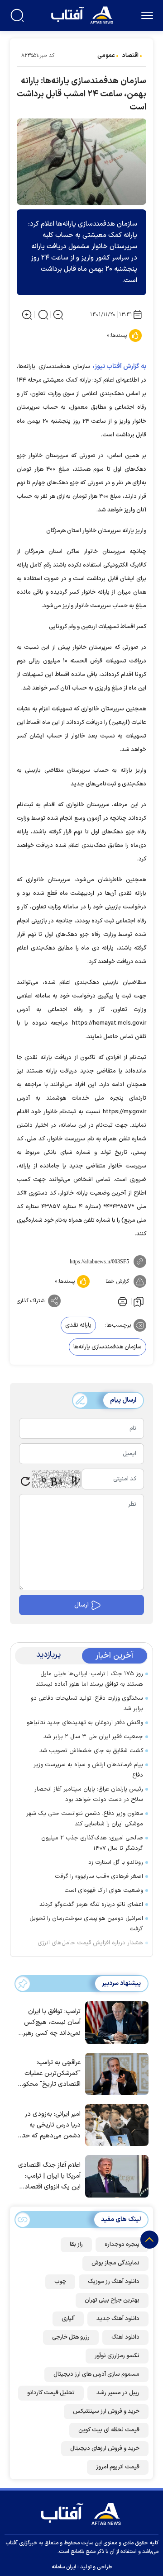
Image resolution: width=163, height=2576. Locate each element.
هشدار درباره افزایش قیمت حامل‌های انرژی (90, 1943)
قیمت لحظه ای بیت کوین (109, 2430)
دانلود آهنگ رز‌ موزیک (114, 2282)
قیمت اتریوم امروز (118, 2467)
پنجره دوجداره (122, 2245)
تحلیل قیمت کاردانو (51, 2393)
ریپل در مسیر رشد (118, 2393)
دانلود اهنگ (125, 2337)
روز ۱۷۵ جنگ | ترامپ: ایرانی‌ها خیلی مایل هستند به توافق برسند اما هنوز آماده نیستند (89, 1679)
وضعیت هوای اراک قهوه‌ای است (104, 1891)
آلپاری (68, 2319)
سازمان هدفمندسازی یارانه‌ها (108, 1347)
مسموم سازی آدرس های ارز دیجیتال (96, 2374)
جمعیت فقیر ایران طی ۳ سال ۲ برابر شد (93, 1737)
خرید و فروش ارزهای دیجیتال (105, 2448)
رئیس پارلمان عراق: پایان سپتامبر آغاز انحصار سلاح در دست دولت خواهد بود (89, 1794)
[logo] (83, 14)
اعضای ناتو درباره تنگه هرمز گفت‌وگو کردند (91, 1905)
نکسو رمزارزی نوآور (117, 2356)
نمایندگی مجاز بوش (115, 2263)
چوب (60, 2282)
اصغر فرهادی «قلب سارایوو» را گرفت (99, 1876)
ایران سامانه (64, 2567)
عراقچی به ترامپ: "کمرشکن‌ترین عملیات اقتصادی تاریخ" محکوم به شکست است (50, 2074)
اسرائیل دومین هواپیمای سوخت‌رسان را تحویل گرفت (86, 1924)
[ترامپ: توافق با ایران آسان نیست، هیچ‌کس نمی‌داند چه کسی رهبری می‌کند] (115, 2022)
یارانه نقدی (78, 1325)
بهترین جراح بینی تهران (112, 2300)
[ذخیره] (139, 1301)
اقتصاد (130, 56)
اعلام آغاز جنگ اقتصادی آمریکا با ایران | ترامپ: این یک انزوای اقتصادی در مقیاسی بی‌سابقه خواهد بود (49, 2177)
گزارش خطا (117, 1281)
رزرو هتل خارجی (71, 2337)
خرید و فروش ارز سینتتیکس (106, 2411)
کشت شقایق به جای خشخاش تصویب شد (91, 1751)
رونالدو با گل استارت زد (116, 1862)
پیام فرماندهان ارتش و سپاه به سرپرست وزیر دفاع (88, 1770)
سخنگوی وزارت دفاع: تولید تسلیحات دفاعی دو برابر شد (87, 1704)
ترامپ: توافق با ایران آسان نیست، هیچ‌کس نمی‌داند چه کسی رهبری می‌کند (50, 2023)
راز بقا (76, 2245)
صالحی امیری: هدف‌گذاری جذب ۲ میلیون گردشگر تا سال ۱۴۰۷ (92, 1843)
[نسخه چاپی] (122, 1301)
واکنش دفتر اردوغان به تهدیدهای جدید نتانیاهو (85, 1723)
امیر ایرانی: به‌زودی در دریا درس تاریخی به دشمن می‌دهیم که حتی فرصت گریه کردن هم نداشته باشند (50, 2125)
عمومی (106, 56)
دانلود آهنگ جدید (118, 2319)
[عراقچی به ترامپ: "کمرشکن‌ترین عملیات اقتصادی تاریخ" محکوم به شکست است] (115, 2073)
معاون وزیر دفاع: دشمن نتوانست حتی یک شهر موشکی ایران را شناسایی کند (85, 1819)
